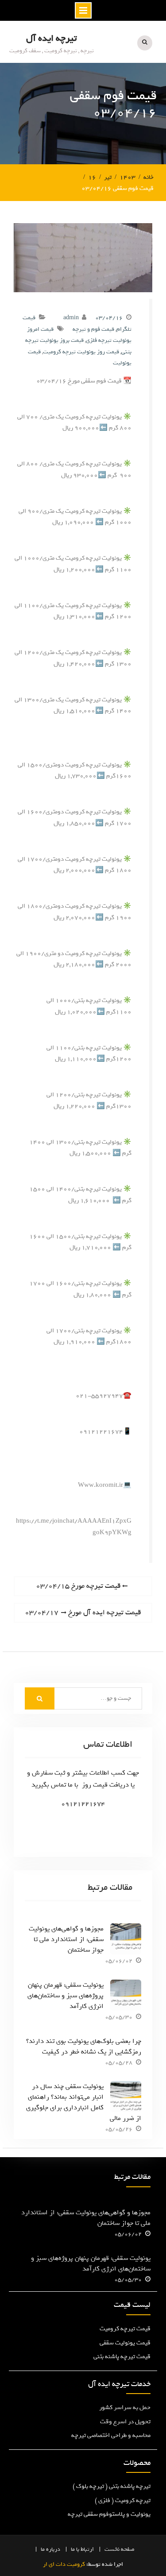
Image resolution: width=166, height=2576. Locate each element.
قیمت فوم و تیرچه (93, 329)
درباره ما (50, 2549)
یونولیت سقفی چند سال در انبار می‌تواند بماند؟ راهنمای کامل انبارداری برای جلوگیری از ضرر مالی (84, 2102)
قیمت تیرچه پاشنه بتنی (122, 2357)
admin (71, 318)
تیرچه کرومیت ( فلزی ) (123, 2501)
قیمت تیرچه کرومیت (125, 2329)
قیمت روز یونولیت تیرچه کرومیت (81, 352)
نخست (112, 2549)
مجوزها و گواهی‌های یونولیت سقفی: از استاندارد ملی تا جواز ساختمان (66, 1939)
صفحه (128, 2549)
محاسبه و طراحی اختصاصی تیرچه (111, 2435)
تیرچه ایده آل (51, 38)
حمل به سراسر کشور (125, 2408)
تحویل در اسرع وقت (125, 2422)
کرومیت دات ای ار (64, 2564)
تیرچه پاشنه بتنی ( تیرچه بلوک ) (112, 2486)
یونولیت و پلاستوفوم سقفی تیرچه (109, 2514)
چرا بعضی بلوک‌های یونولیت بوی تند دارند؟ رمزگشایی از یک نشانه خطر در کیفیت (84, 2046)
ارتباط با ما (82, 2549)
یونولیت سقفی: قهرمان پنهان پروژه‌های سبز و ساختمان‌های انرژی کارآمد (66, 1996)
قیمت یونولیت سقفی (125, 2343)
